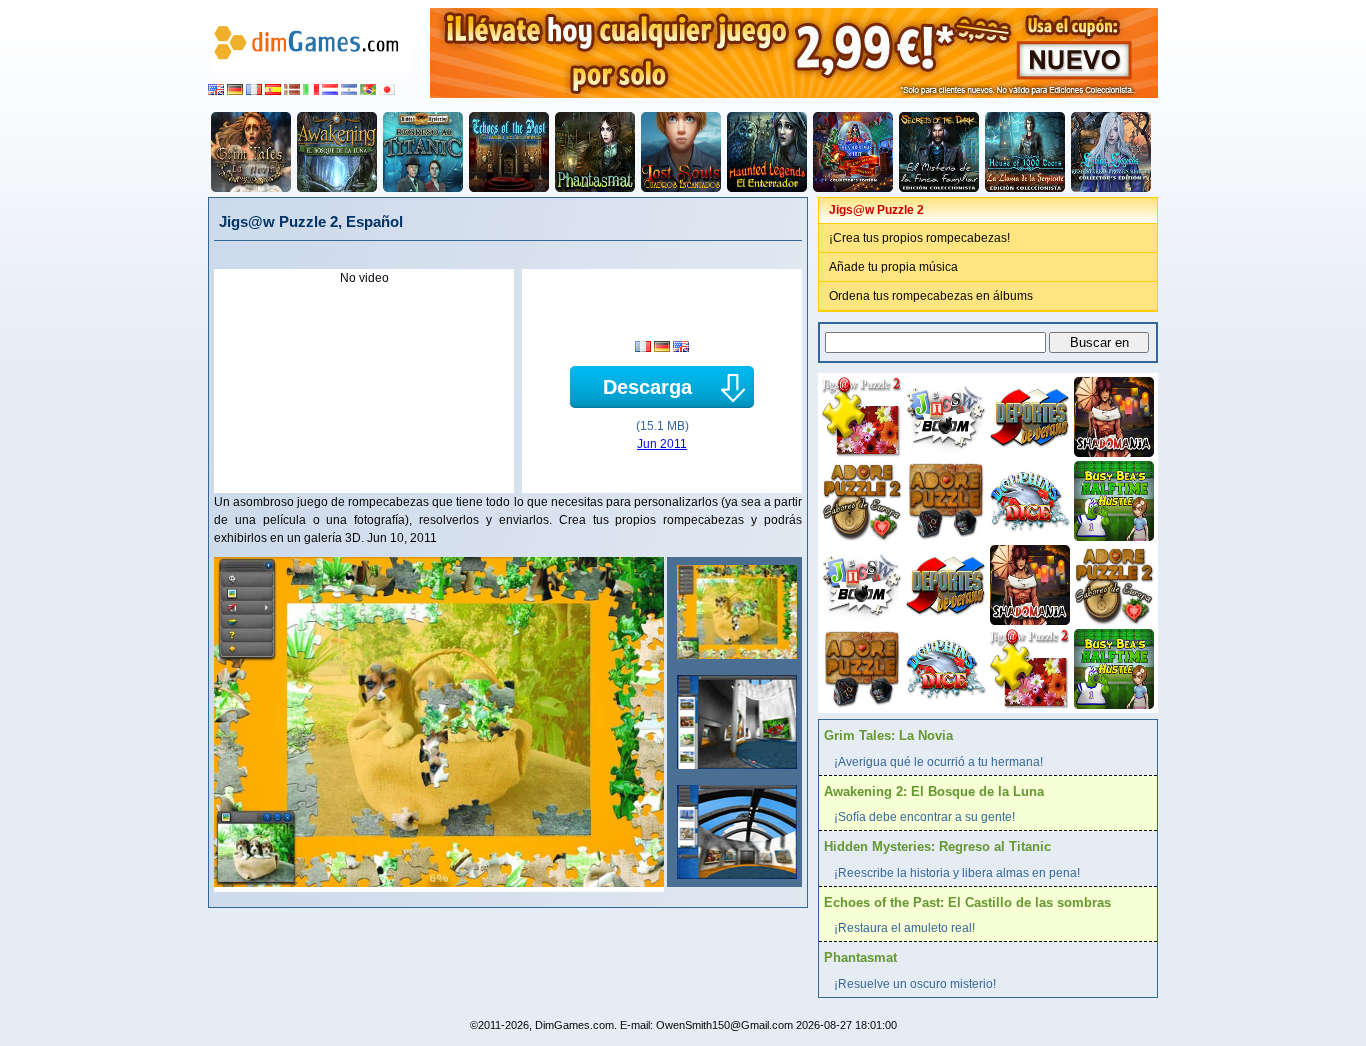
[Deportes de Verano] (1028, 415)
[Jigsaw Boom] (944, 415)
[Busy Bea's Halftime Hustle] (1112, 499)
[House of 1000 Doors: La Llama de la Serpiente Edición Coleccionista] (1025, 152)
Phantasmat (860, 957)
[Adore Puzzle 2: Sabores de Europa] (860, 499)
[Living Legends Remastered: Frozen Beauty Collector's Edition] (1111, 152)
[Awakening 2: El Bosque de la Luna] (337, 152)
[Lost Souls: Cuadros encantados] (681, 152)
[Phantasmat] (595, 152)
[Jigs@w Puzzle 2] (734, 612)
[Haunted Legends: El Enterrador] (767, 152)
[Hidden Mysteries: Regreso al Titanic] (423, 152)
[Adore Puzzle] (944, 499)
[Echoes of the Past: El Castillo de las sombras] (509, 152)
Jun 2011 (662, 444)
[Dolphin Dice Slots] (1028, 499)
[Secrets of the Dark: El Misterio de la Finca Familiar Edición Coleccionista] (939, 152)
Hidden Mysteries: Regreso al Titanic (937, 846)
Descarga (647, 387)
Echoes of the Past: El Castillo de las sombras (967, 902)
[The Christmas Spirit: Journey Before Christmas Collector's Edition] (853, 152)
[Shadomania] (1112, 415)
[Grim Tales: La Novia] (251, 152)
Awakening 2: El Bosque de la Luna (934, 791)
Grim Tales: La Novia (888, 735)
